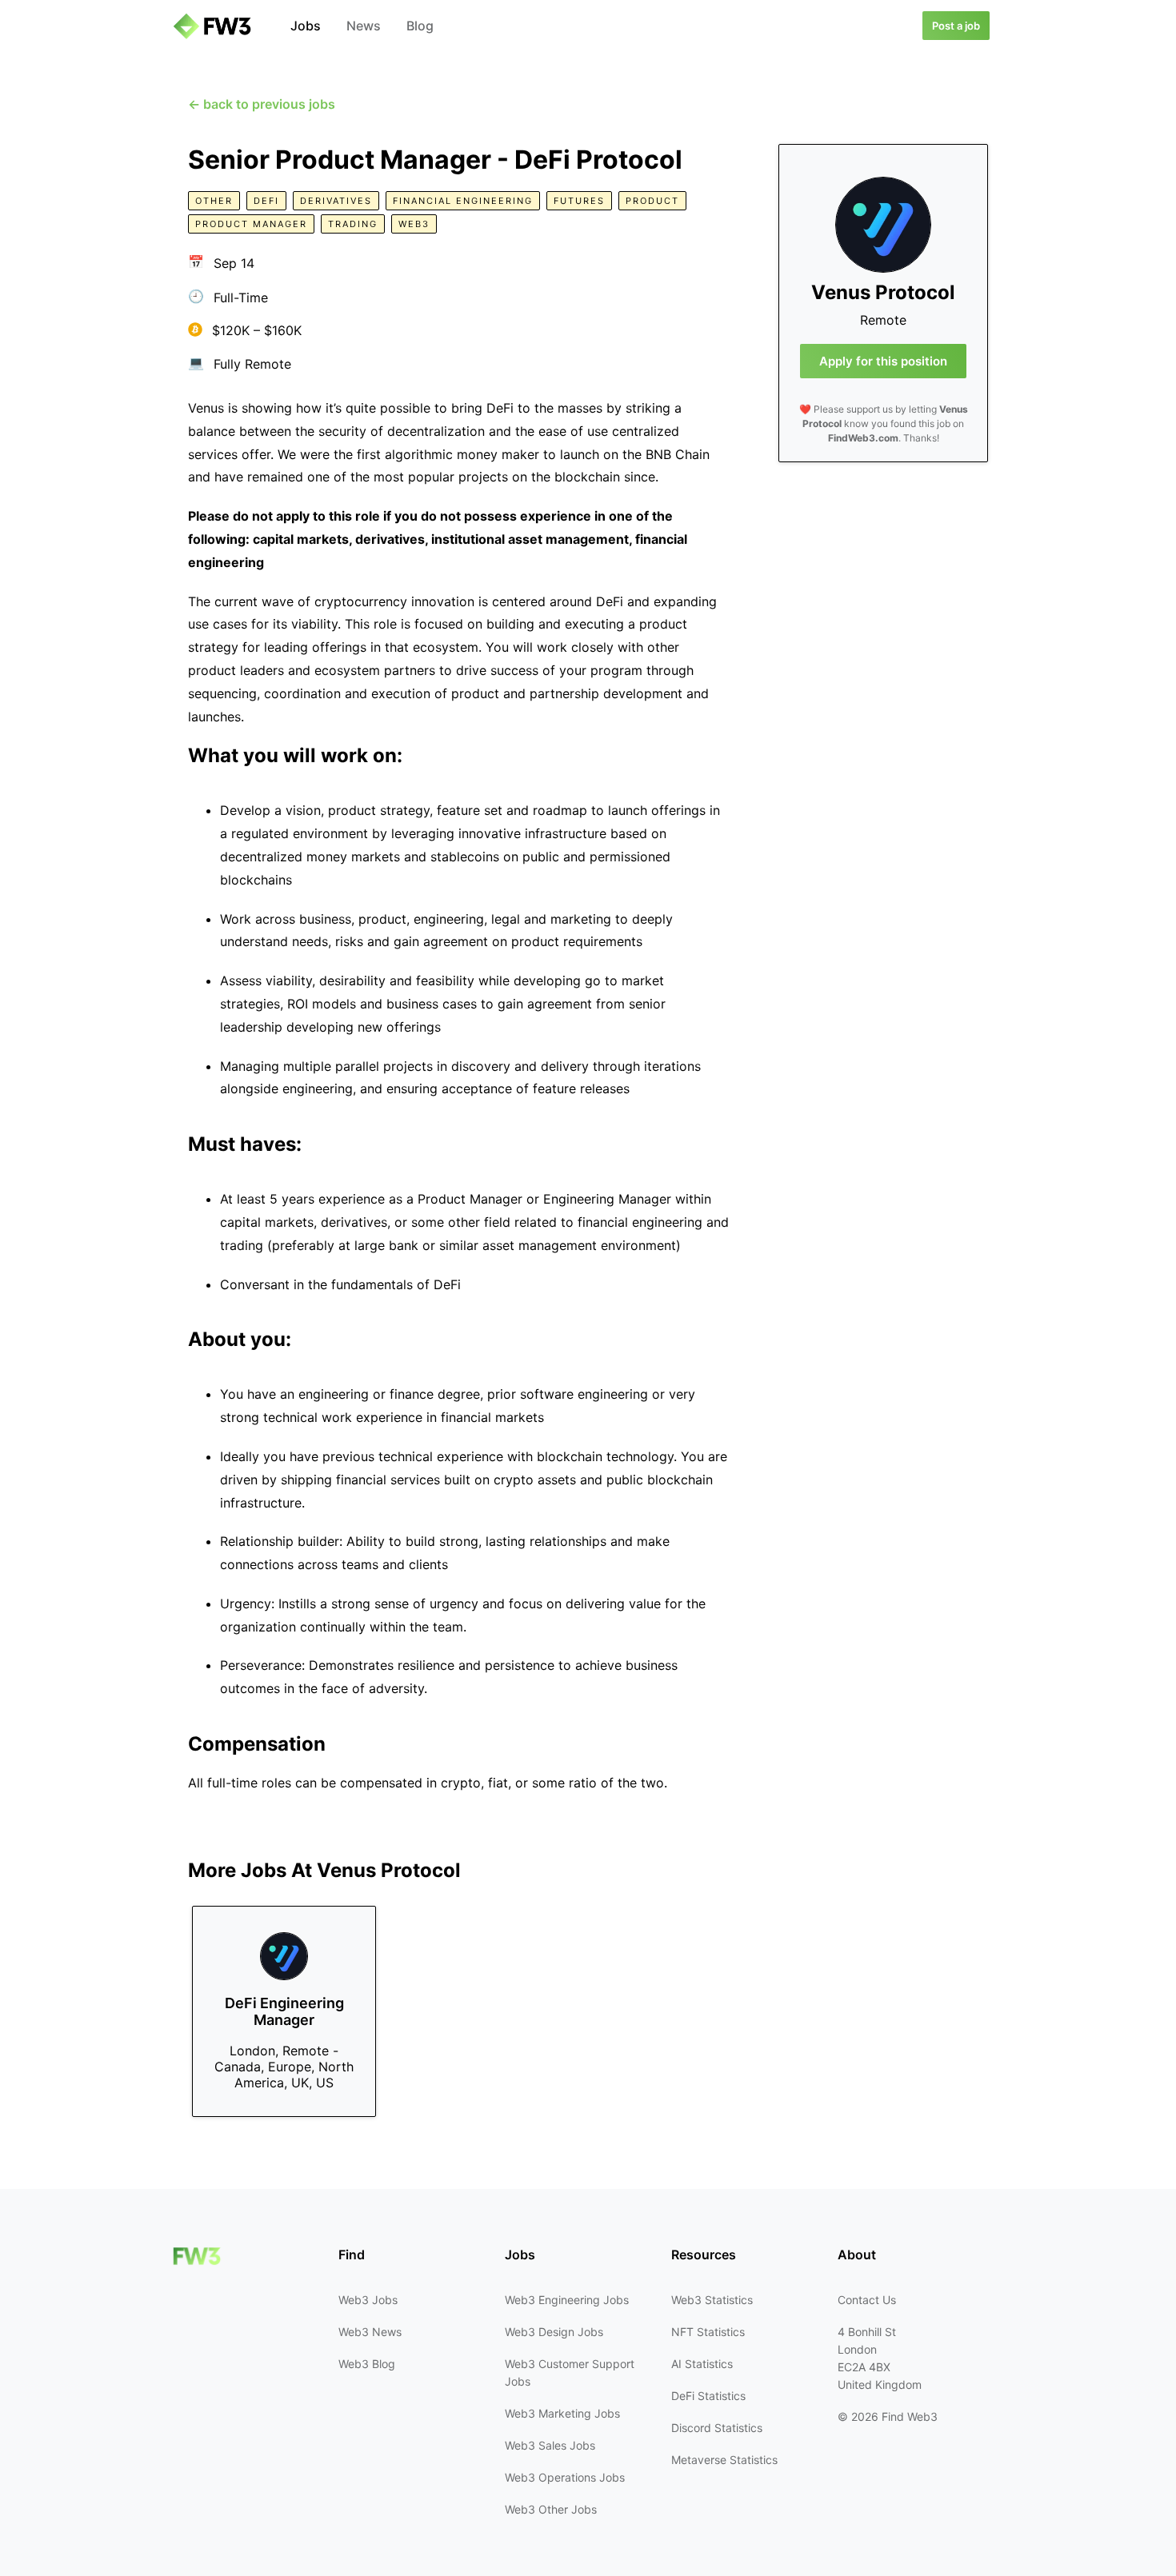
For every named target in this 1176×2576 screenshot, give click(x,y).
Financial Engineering (463, 201)
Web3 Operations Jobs (565, 2477)
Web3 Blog (367, 2364)
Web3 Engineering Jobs (567, 2300)
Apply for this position (883, 361)
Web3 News (370, 2332)
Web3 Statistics (712, 2300)
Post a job (956, 26)
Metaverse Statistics (724, 2460)
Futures (579, 201)
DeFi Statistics (708, 2396)
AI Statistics (702, 2364)
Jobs (306, 26)
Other (214, 201)
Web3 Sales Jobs (550, 2445)
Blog (420, 26)
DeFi (266, 201)
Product (652, 201)
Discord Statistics (717, 2428)
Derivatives (336, 201)
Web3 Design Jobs (554, 2332)
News (364, 26)
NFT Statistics (708, 2332)
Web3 (414, 224)
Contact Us (867, 2300)
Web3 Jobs (368, 2300)
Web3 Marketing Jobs (562, 2413)
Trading (353, 224)
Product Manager (251, 224)
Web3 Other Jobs (551, 2509)
